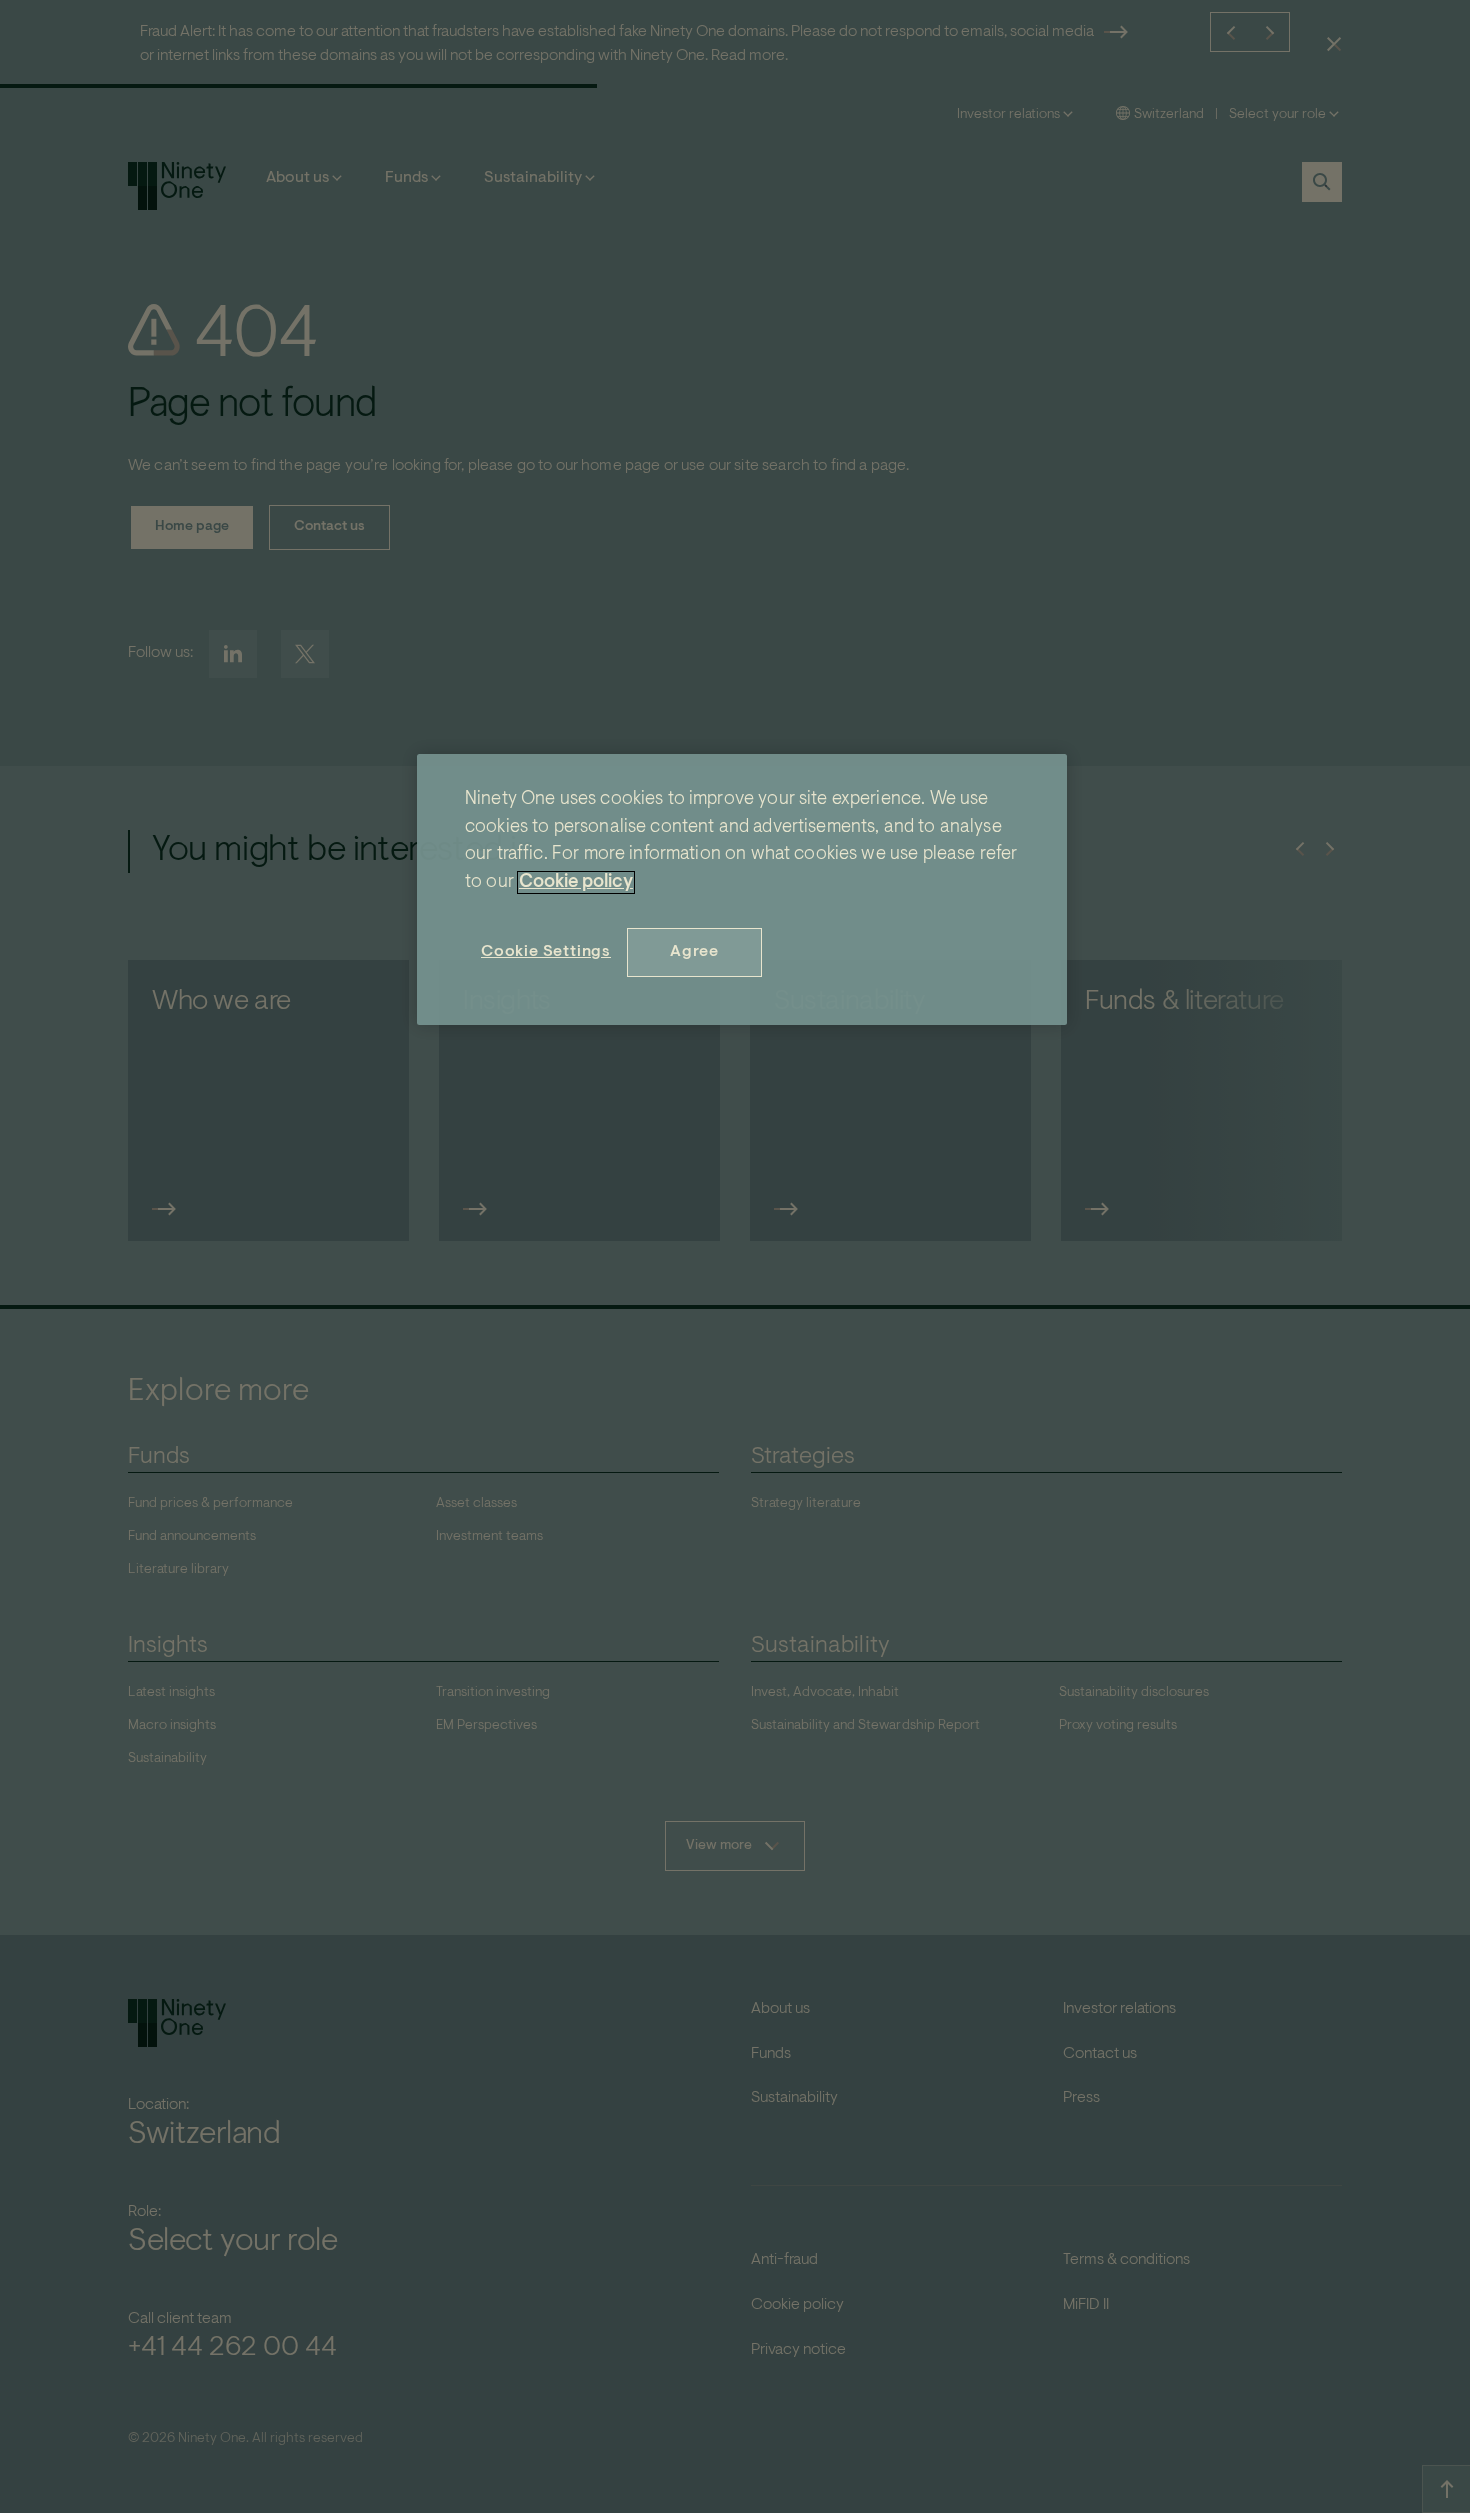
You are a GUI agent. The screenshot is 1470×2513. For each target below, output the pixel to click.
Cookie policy (576, 882)
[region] (742, 889)
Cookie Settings (546, 952)
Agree (694, 952)
